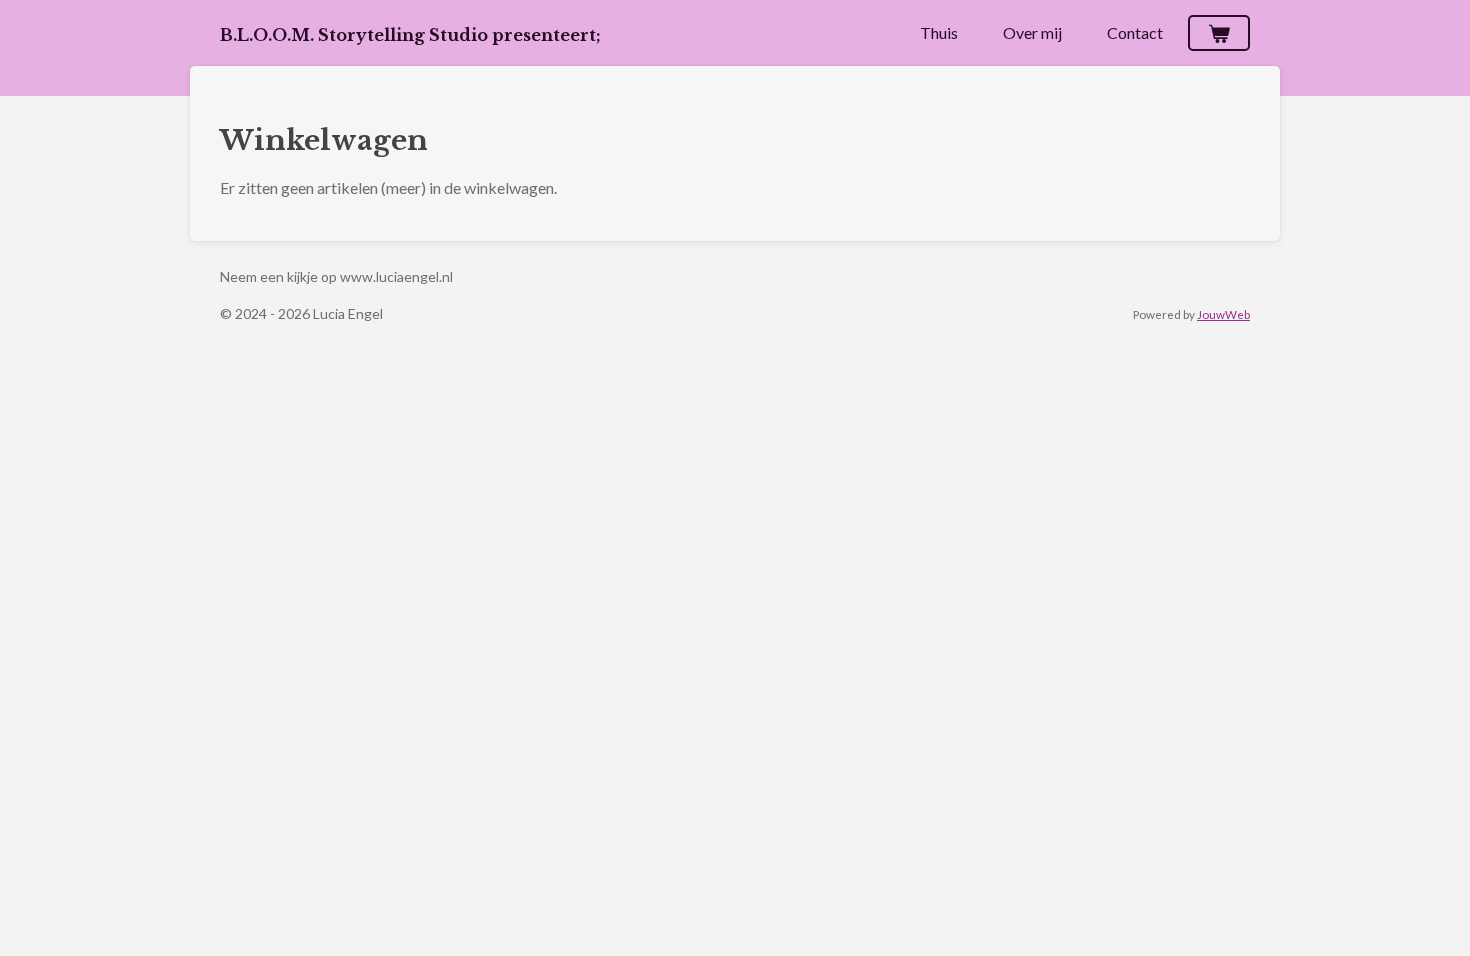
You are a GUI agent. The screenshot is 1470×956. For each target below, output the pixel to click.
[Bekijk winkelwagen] (1219, 33)
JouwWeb (1223, 314)
